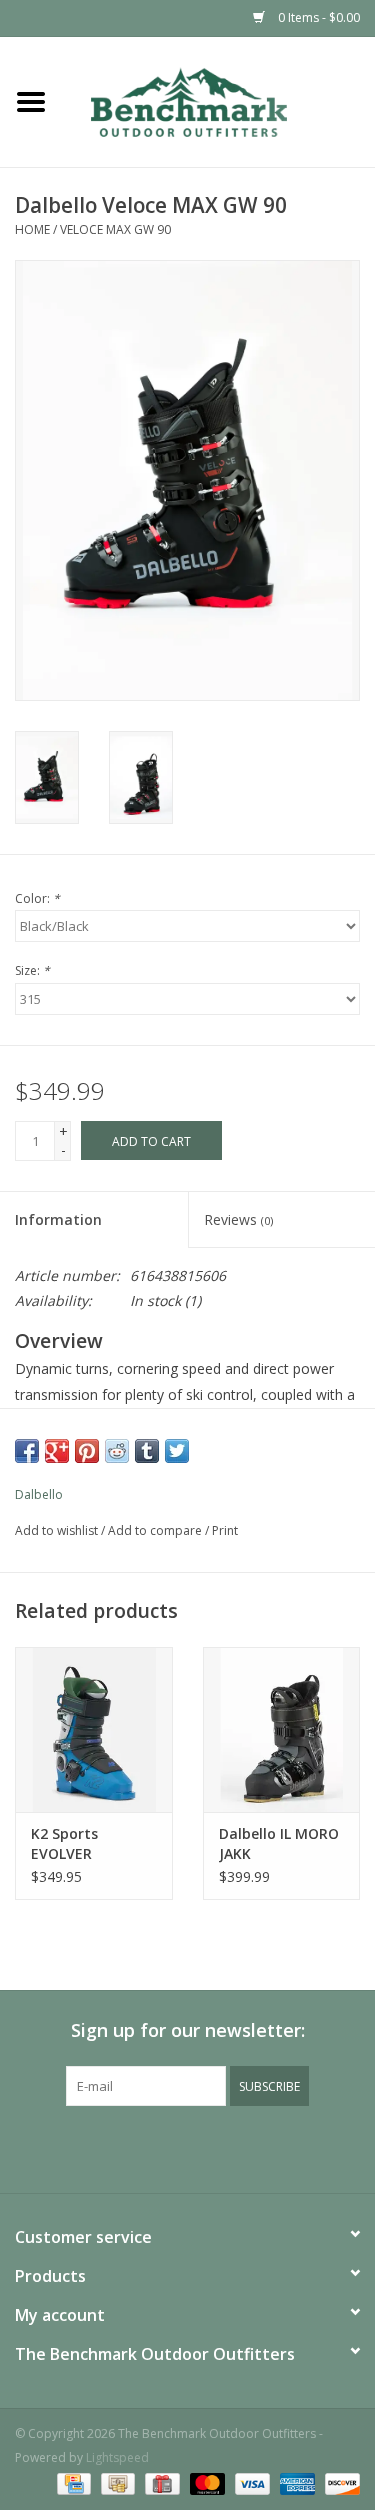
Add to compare (156, 1530)
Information (58, 1219)
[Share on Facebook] (27, 1451)
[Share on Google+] (57, 1451)
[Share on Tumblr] (147, 1451)
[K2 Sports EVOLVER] (94, 1729)
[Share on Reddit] (117, 1451)
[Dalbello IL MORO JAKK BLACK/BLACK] (282, 1729)
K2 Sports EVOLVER (64, 1843)
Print (225, 1530)
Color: (37, 898)
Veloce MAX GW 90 (115, 229)
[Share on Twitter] (177, 1451)
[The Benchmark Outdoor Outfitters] (219, 100)
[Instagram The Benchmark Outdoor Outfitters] (206, 2147)
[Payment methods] (72, 2482)
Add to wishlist (56, 1530)
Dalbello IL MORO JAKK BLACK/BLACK (279, 1844)
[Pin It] (87, 1451)
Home (32, 229)
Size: (32, 970)
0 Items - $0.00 (317, 17)
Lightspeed (117, 2457)
